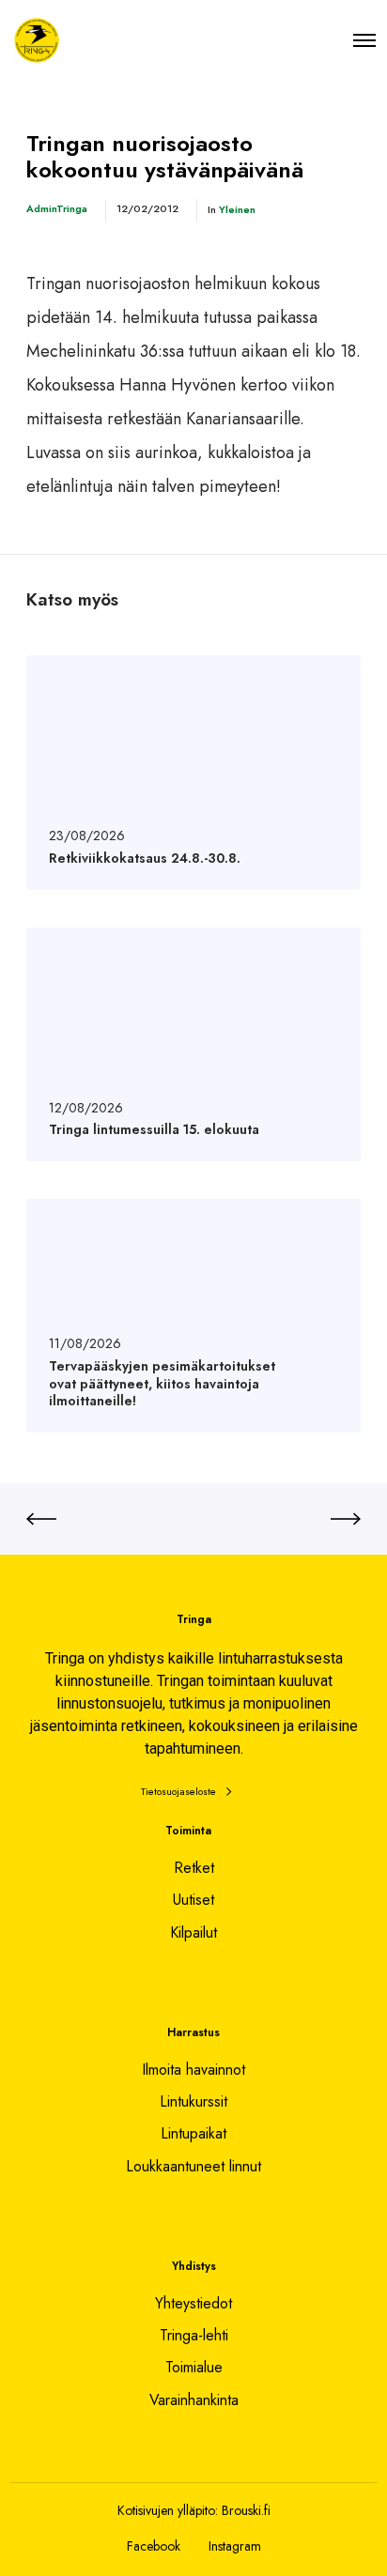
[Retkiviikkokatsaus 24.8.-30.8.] (193, 772)
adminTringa (57, 208)
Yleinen (237, 209)
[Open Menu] (364, 40)
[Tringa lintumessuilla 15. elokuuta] (193, 1044)
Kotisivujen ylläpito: (168, 2510)
